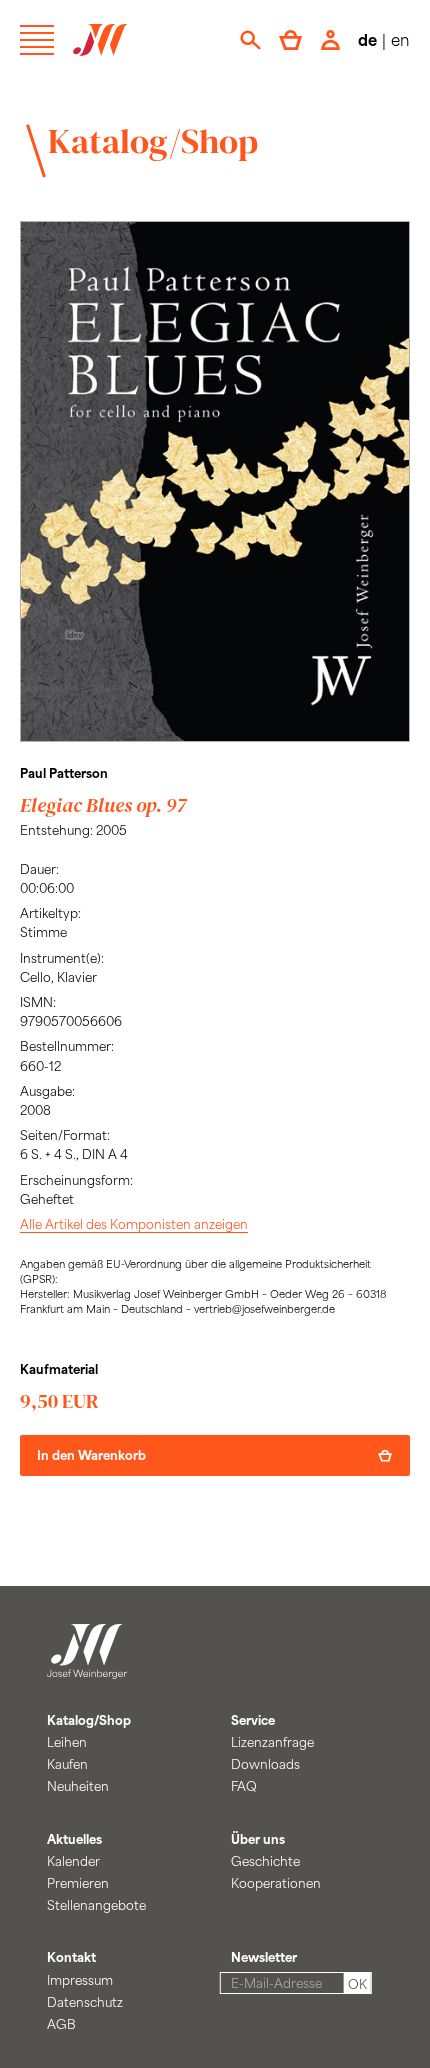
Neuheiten (78, 1786)
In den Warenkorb (91, 1455)
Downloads (265, 1764)
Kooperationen (276, 1883)
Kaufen (67, 1764)
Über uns (258, 1839)
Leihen (67, 1742)
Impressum (80, 1980)
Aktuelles (74, 1839)
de (367, 39)
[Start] (87, 1668)
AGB (61, 2024)
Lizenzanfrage (272, 1742)
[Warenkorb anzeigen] (290, 40)
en (400, 39)
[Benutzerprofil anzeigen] (330, 40)
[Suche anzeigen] (250, 40)
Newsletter (264, 1957)
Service (253, 1720)
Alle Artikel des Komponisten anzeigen (134, 1224)
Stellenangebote (96, 1905)
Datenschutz (85, 2002)
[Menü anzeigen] (37, 40)
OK (357, 1984)
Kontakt (71, 1957)
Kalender (73, 1861)
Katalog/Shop (153, 141)
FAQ (244, 1786)
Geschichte (265, 1861)
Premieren (78, 1883)
